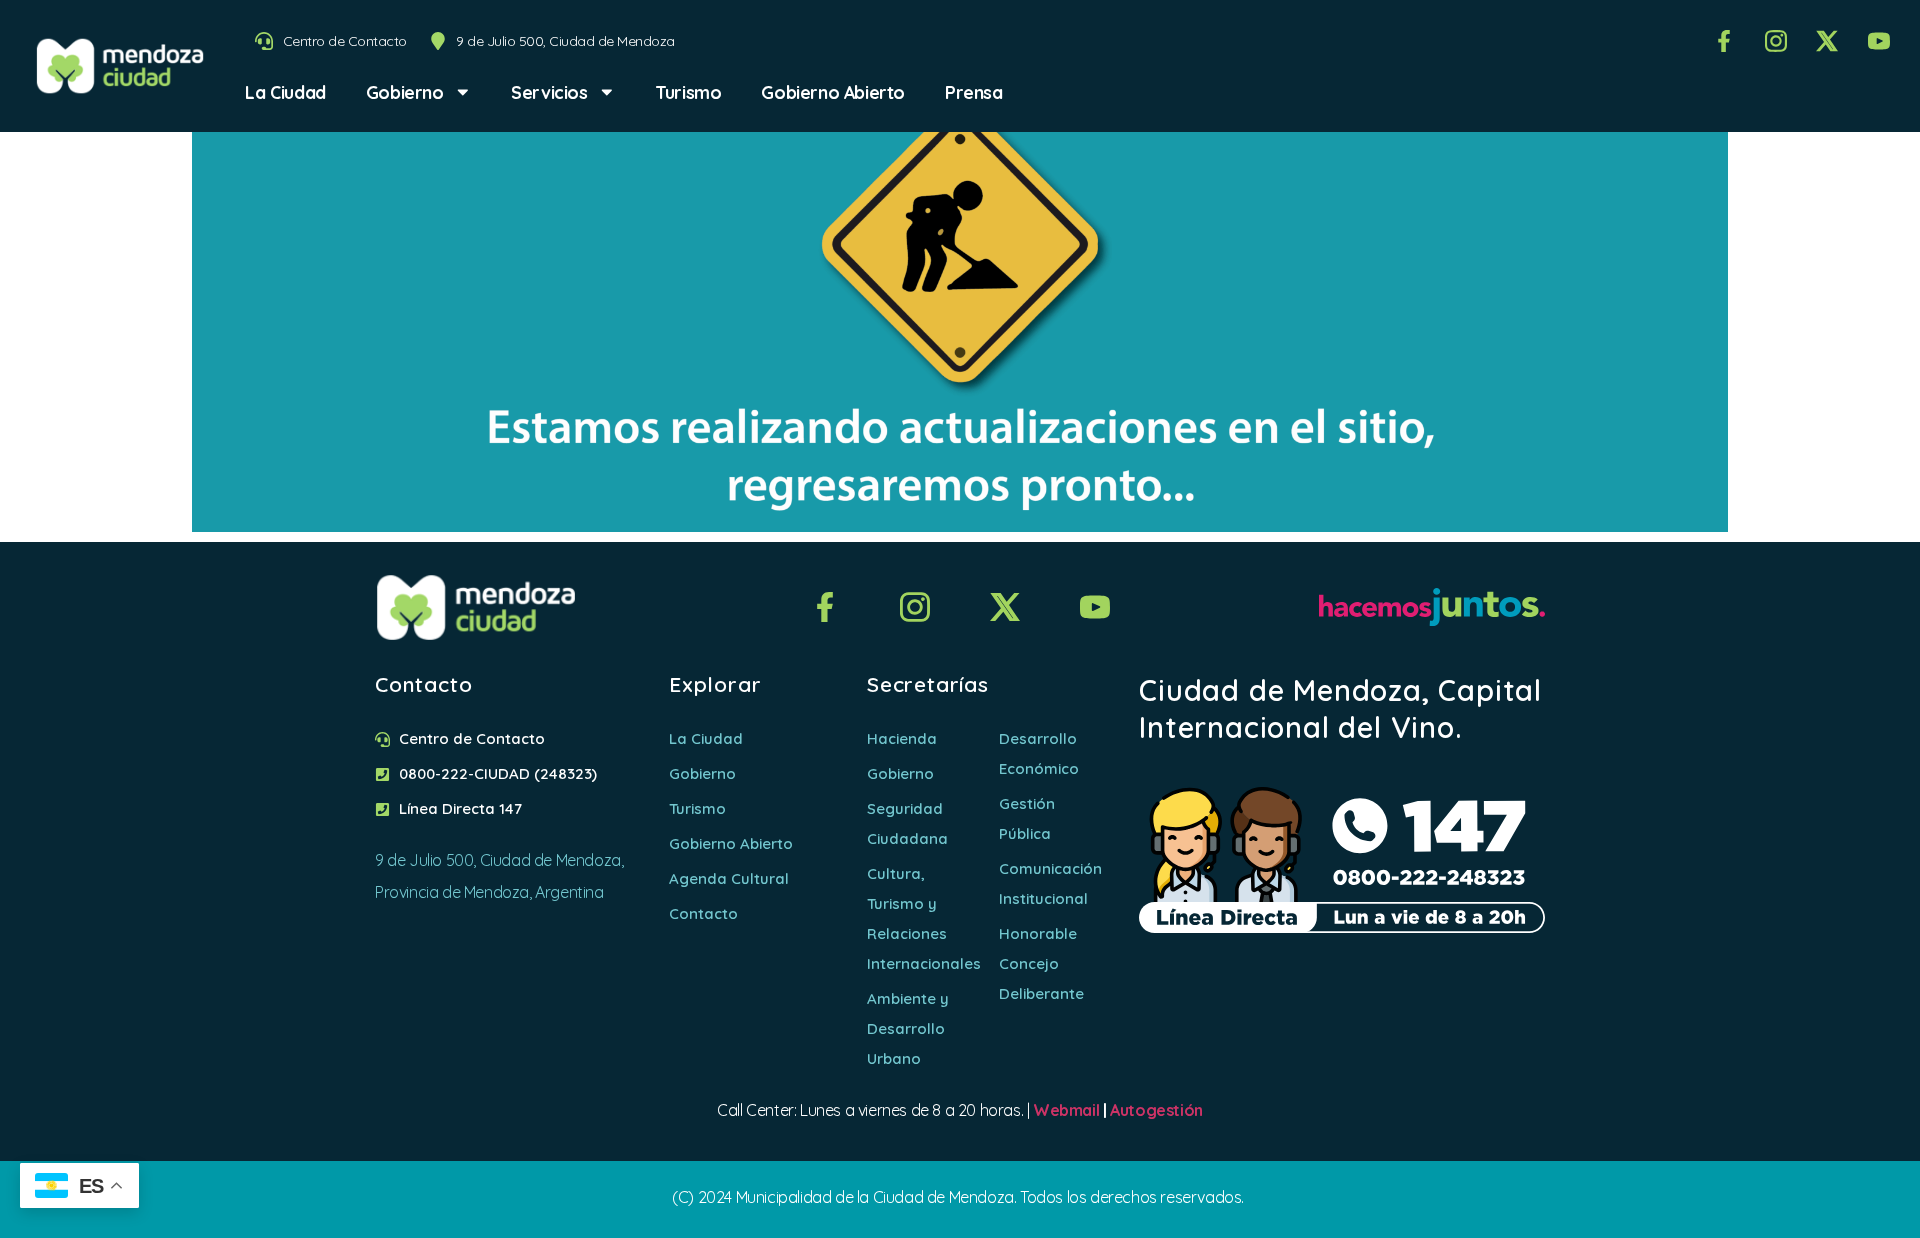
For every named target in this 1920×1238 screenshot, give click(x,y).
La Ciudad (285, 92)
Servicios (549, 92)
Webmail (1066, 1110)
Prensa (974, 92)
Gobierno (405, 92)
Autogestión (1156, 1110)
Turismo (688, 92)
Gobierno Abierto (833, 92)
